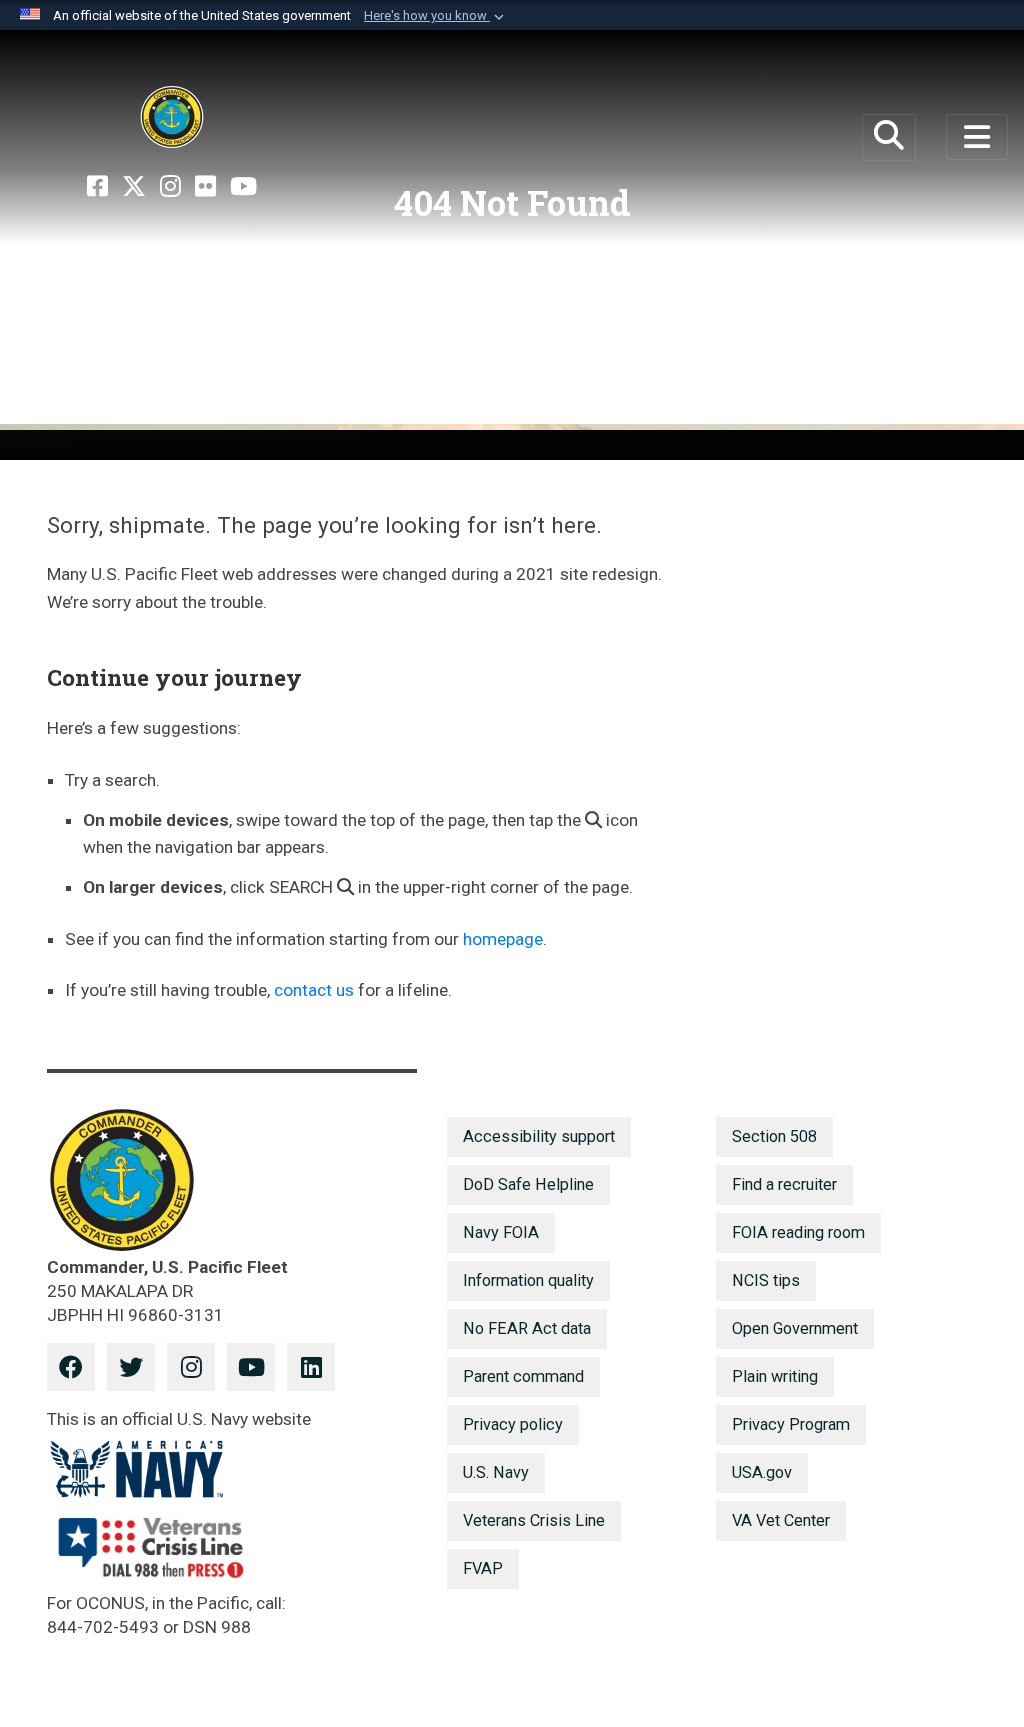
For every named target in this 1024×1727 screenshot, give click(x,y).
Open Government (795, 1328)
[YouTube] (243, 187)
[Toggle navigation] (977, 137)
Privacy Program (791, 1424)
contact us (314, 990)
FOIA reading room (798, 1232)
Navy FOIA (501, 1232)
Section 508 (774, 1136)
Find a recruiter (784, 1184)
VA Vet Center (781, 1520)
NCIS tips (766, 1280)
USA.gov (762, 1472)
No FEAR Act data (527, 1328)
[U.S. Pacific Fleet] (172, 117)
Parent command (523, 1376)
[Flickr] (205, 187)
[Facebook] (97, 187)
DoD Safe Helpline (528, 1184)
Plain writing (775, 1376)
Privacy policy (513, 1424)
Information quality (528, 1280)
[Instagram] (170, 187)
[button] (436, 16)
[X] (134, 187)
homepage (503, 939)
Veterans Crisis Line (534, 1520)
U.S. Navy (496, 1472)
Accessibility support (539, 1136)
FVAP (483, 1568)
